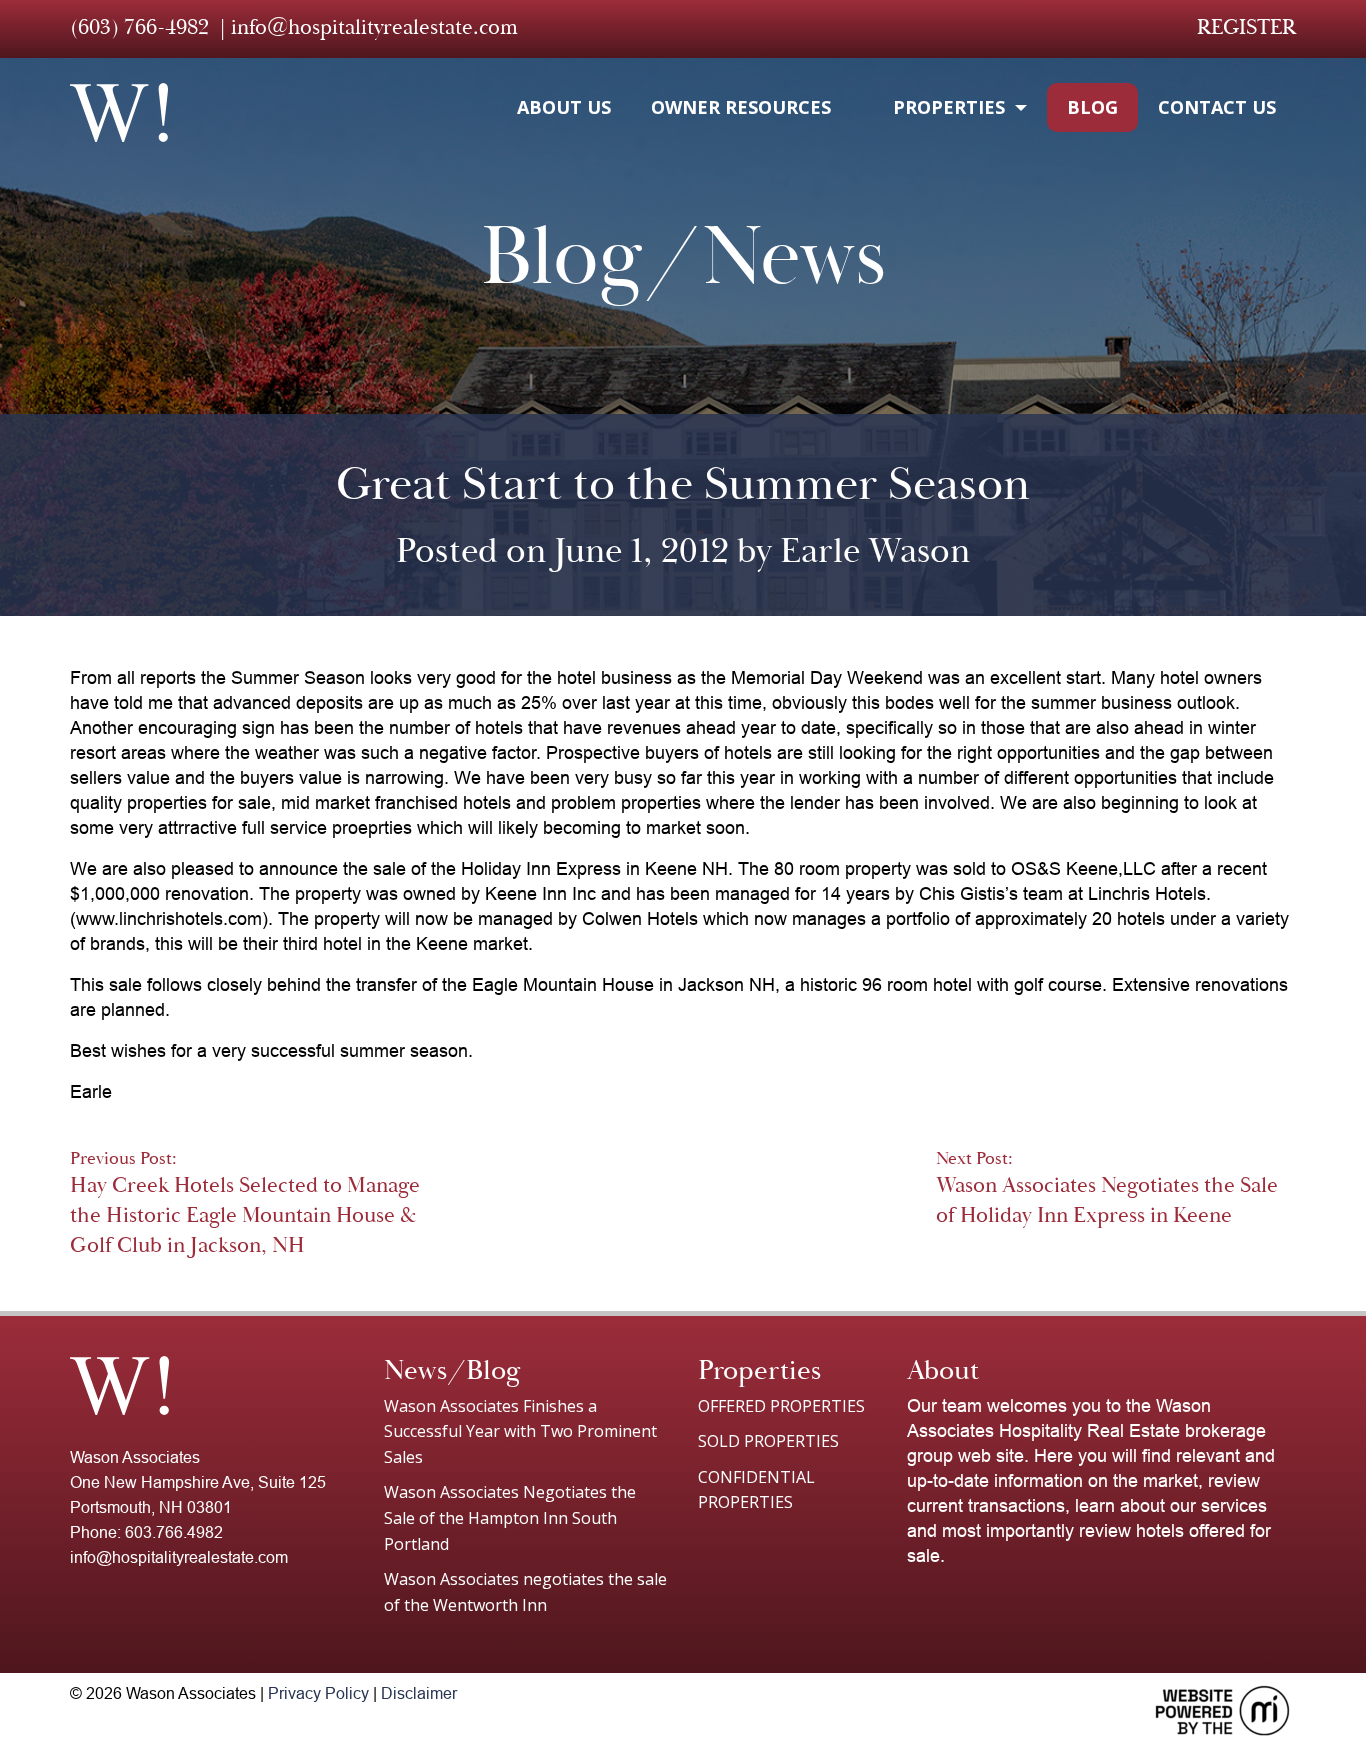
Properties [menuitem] (949, 107)
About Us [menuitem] (564, 107)
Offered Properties (781, 1406)
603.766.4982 (174, 1532)
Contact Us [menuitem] (1217, 107)
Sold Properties (768, 1441)
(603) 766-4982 (139, 27)
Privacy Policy (318, 1693)
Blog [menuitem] (1092, 107)
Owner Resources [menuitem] (741, 107)
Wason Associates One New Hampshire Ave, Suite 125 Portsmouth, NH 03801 (198, 1482)
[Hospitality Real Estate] (119, 112)
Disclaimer (419, 1693)
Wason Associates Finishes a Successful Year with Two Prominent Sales (520, 1431)
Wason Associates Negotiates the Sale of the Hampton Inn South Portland (510, 1517)
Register (1246, 27)
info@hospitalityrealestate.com (374, 27)
